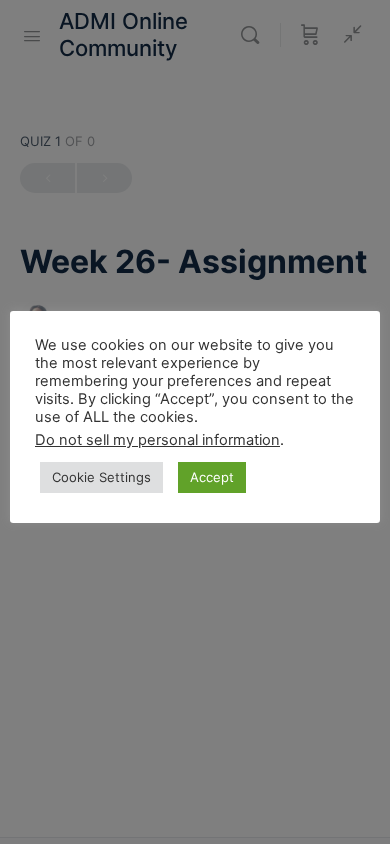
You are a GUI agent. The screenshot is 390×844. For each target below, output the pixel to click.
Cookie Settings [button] (101, 477)
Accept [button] (212, 477)
